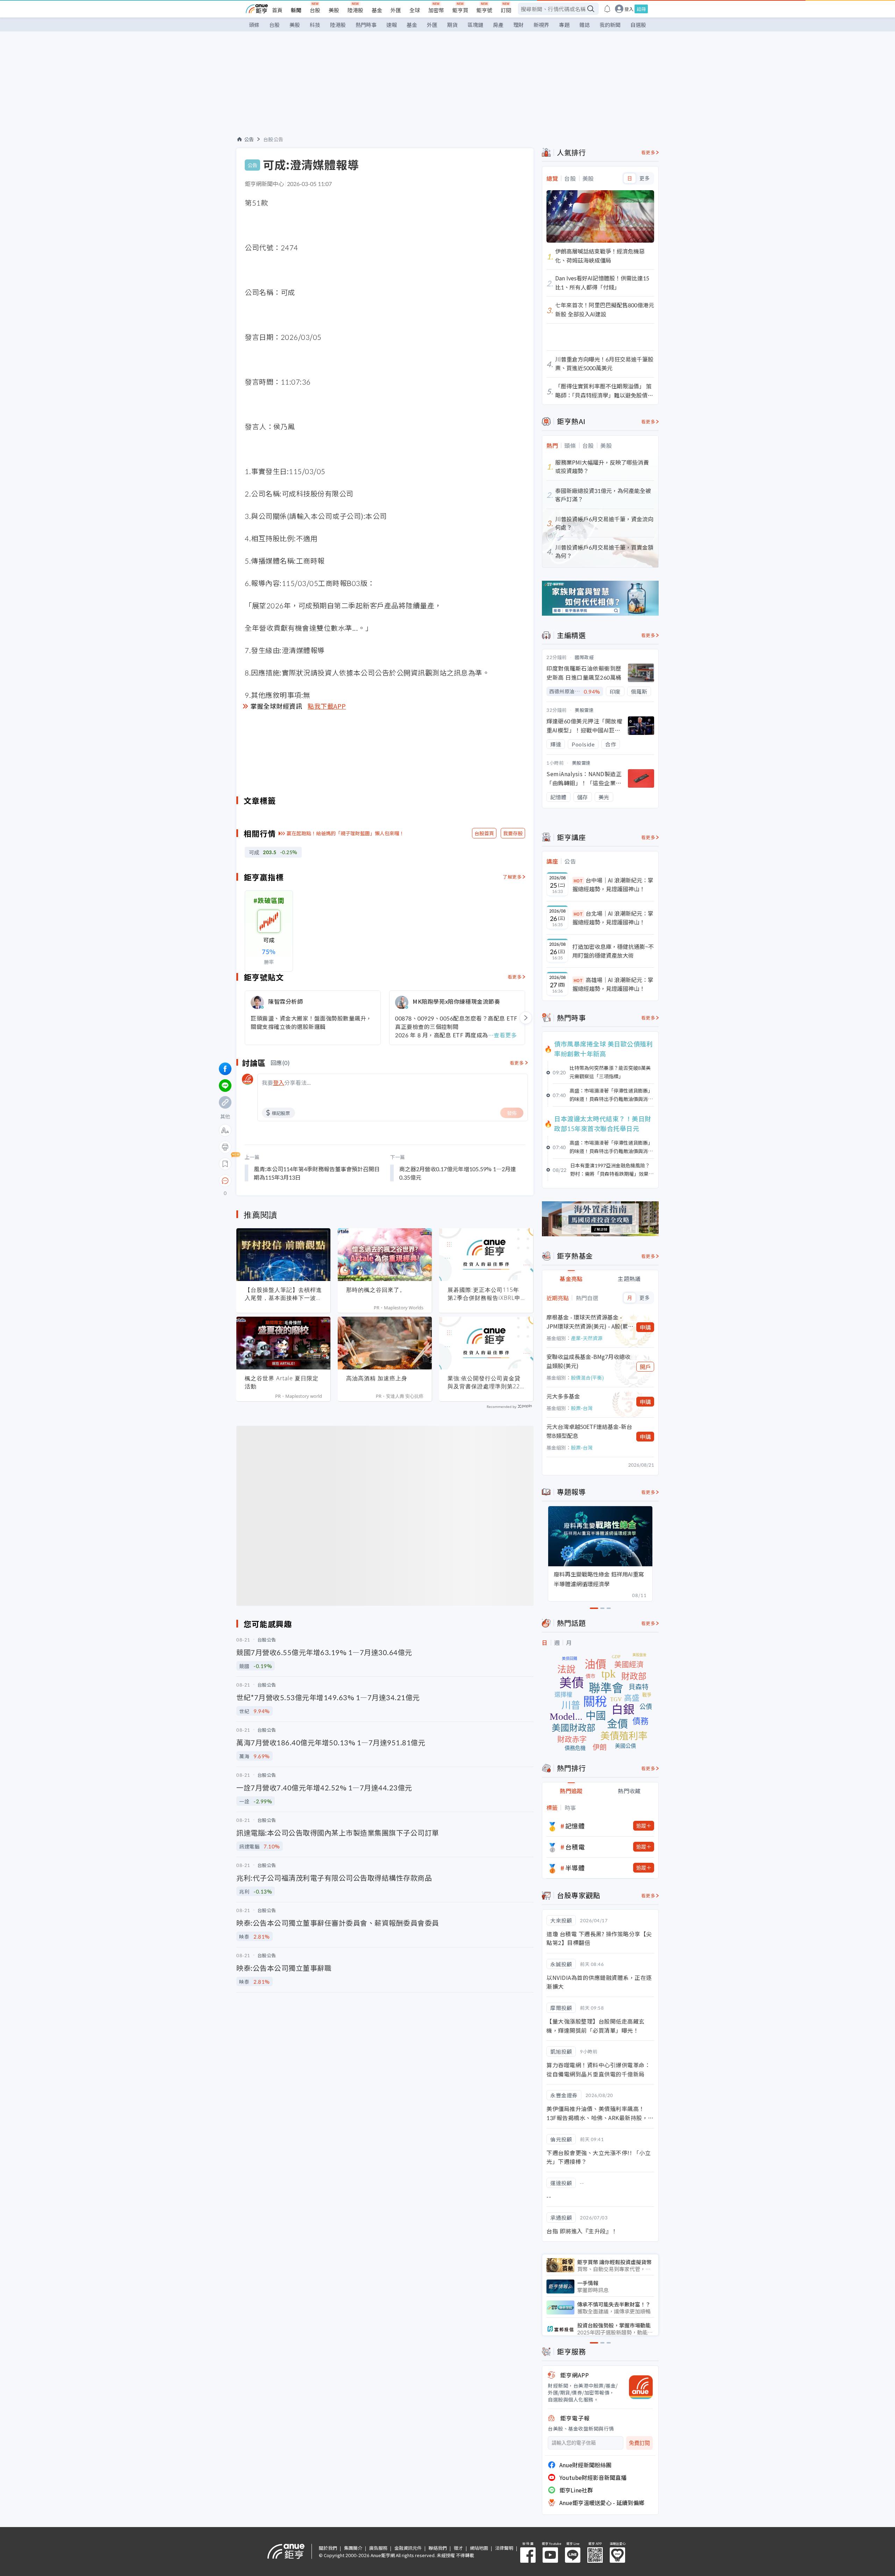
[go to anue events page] (607, 9)
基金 (377, 10)
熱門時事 (366, 25)
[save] (225, 1164)
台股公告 (273, 139)
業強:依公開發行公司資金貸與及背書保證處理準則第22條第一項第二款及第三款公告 (486, 1382)
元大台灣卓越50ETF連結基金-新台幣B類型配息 (589, 1431)
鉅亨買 (460, 10)
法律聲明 (504, 2548)
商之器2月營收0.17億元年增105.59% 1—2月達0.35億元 (458, 1173)
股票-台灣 (582, 1408)
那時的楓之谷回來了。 (376, 1290)
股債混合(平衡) (587, 1378)
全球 (415, 10)
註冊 (641, 9)
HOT (578, 881)
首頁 (277, 10)
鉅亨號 (484, 10)
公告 (249, 139)
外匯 (396, 10)
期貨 (452, 25)
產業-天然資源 (587, 1338)
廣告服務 (378, 2548)
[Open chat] (225, 1181)
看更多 (515, 977)
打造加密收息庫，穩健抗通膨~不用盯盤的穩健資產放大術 (613, 951)
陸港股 (355, 10)
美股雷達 (584, 710)
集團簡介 (353, 2548)
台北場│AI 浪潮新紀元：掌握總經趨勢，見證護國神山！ (613, 918)
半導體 (575, 1868)
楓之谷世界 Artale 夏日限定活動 (282, 1382)
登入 (629, 9)
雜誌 (585, 25)
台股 (315, 10)
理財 (518, 25)
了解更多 (512, 877)
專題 (564, 25)
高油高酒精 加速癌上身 (377, 1378)
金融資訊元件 (408, 2548)
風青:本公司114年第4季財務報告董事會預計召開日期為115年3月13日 (317, 1173)
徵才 (458, 2548)
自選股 (638, 25)
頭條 (254, 25)
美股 (334, 10)
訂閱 (506, 10)
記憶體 (575, 1826)
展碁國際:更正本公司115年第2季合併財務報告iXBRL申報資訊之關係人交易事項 (484, 1294)
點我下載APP (327, 706)
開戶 (645, 1367)
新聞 (296, 10)
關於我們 (328, 2548)
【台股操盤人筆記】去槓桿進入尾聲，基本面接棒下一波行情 (283, 1294)
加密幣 (436, 10)
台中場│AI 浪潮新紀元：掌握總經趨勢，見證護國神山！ (613, 885)
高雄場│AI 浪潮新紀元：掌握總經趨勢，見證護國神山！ (613, 984)
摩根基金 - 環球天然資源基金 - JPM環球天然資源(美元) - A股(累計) (587, 1322)
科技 (315, 25)
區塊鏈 (475, 25)
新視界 (541, 25)
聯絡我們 (438, 2548)
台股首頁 (484, 833)
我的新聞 (610, 25)
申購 (645, 1327)
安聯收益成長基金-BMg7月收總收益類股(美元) (588, 1361)
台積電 (575, 1847)
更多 (645, 178)
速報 (392, 25)
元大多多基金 (563, 1396)
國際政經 (584, 657)
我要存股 (513, 833)
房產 (498, 25)
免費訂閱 (639, 2443)
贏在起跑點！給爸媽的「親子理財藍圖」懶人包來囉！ (345, 833)
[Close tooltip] (284, 1180)
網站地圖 (479, 2548)
